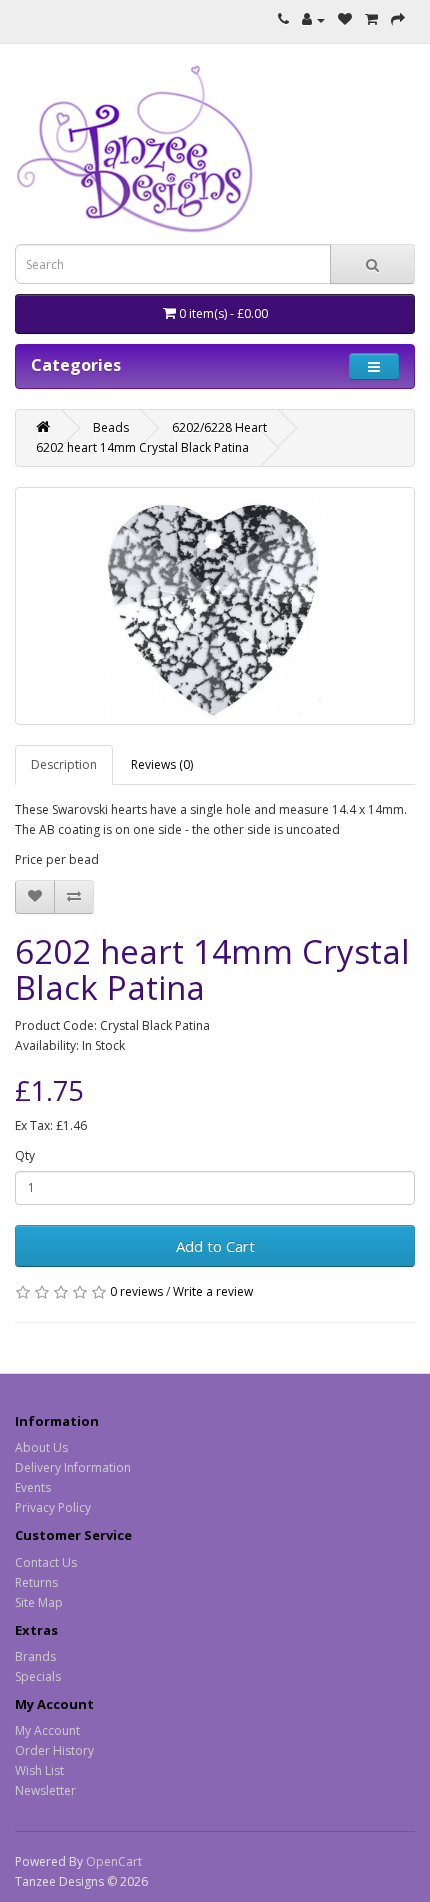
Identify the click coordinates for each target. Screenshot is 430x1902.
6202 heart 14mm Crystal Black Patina (142, 447)
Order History (54, 1750)
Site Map (39, 1602)
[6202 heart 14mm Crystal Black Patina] (215, 606)
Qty (25, 1155)
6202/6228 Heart (219, 427)
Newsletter (45, 1790)
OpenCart (114, 1861)
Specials (38, 1676)
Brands (35, 1656)
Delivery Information (73, 1467)
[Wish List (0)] (345, 19)
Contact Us (46, 1562)
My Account (47, 1730)
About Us (41, 1447)
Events (33, 1487)
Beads (111, 427)
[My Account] (313, 19)
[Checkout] (398, 19)
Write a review (213, 1291)
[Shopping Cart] (371, 19)
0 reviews (136, 1291)
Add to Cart (215, 1246)
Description (64, 764)
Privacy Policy (53, 1507)
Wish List (39, 1770)
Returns (36, 1582)
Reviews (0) (162, 764)
